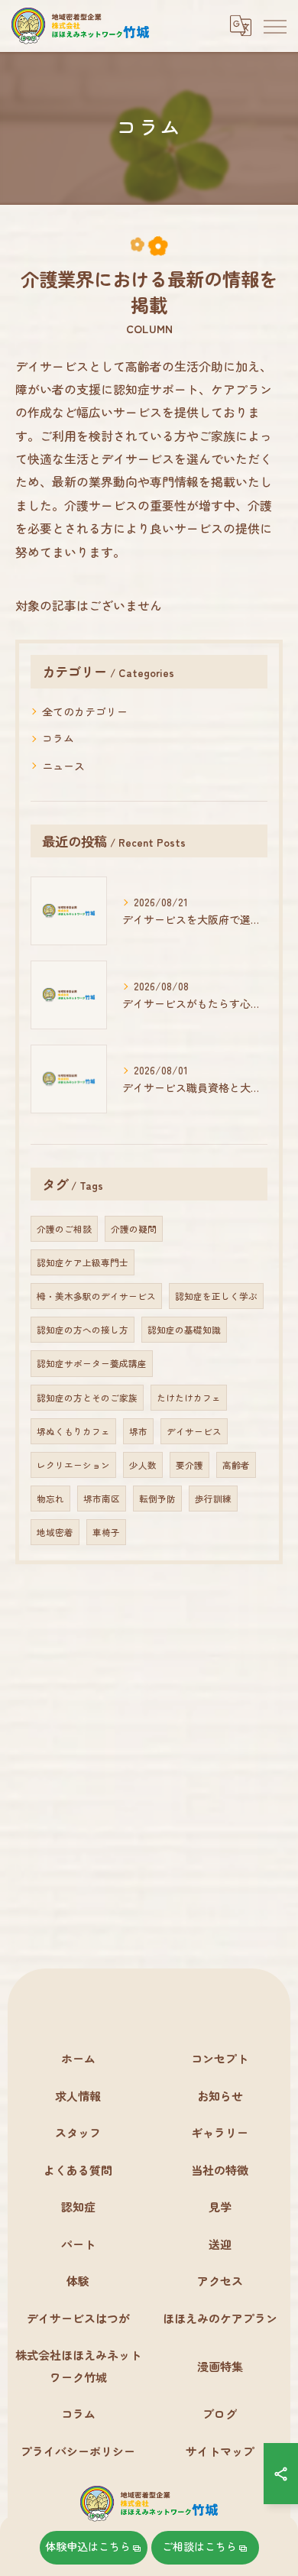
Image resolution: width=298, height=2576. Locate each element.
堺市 (138, 1431)
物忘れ (50, 1499)
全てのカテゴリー (85, 711)
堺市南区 (102, 1499)
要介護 (189, 1465)
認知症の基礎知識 (184, 1330)
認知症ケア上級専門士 (83, 1262)
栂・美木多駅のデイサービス (96, 1296)
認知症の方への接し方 (83, 1330)
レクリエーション (73, 1465)
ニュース (63, 766)
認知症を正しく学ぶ (216, 1296)
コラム (58, 738)
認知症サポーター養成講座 (92, 1363)
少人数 (143, 1465)
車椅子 (106, 1532)
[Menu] (274, 25)
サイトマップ (220, 2451)
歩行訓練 (213, 1499)
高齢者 (236, 1465)
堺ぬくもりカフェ (73, 1431)
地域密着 (55, 1532)
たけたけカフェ (189, 1398)
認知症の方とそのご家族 (87, 1398)
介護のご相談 (64, 1229)
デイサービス (194, 1431)
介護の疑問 (134, 1229)
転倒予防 (157, 1499)
